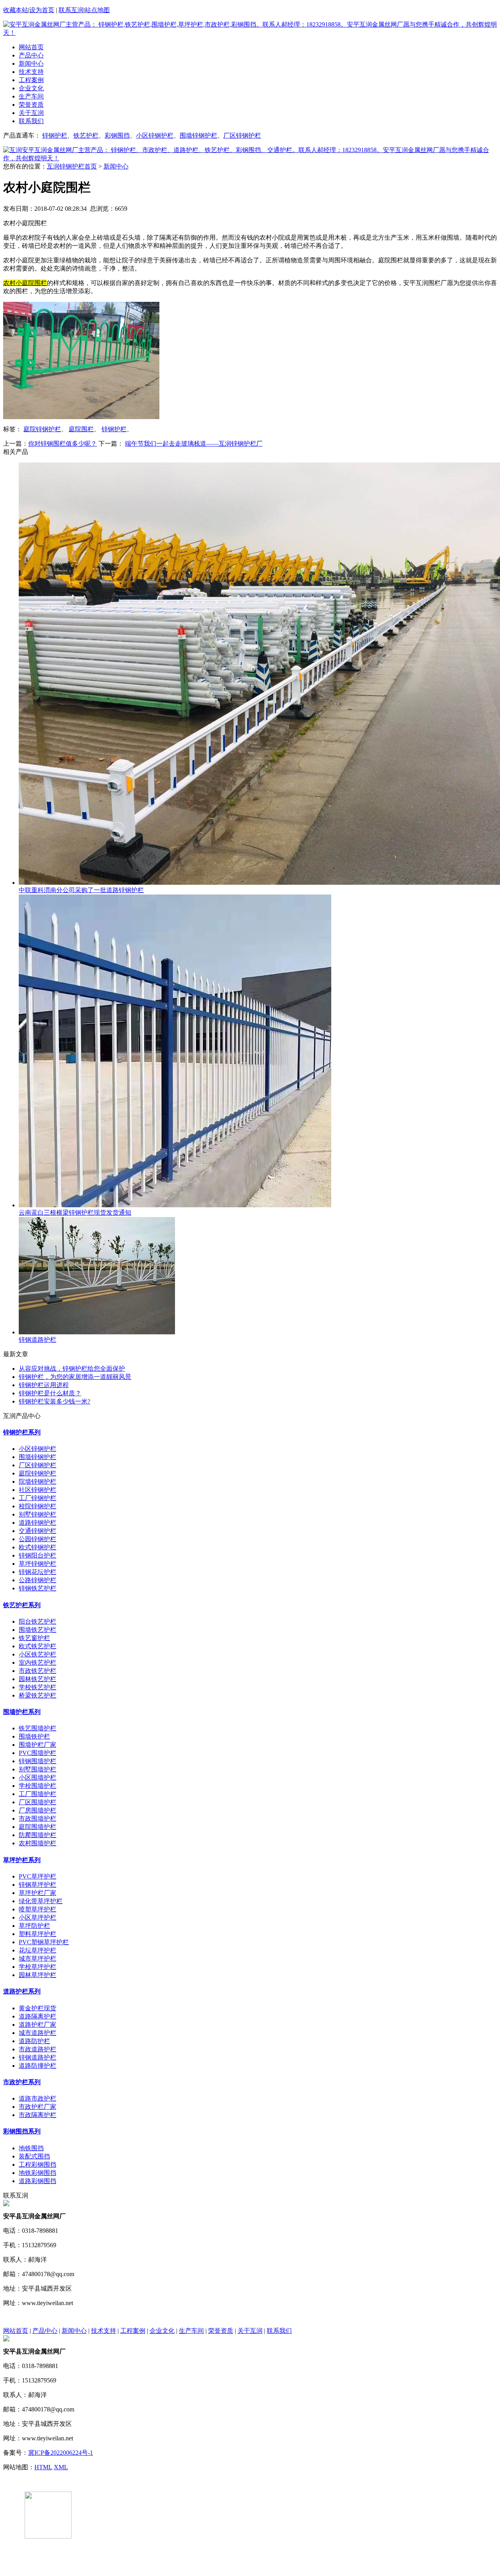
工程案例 (31, 80)
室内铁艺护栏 (37, 1663)
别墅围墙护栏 (37, 1769)
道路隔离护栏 (37, 2016)
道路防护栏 (34, 2041)
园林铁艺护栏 (37, 1679)
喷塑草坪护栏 (37, 1909)
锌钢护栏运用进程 (44, 1385)
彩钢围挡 (117, 135)
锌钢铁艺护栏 (37, 1588)
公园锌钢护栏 (37, 1539)
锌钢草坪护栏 (37, 1885)
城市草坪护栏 (37, 1958)
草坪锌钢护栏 (37, 1564)
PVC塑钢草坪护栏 (44, 1942)
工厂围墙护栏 (37, 1794)
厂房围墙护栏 (37, 1810)
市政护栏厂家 (37, 2107)
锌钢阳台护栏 (37, 1555)
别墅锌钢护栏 (37, 1514)
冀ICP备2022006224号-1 (61, 2453)
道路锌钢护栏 (37, 1523)
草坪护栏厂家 (37, 1893)
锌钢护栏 (55, 135)
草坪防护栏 (34, 1926)
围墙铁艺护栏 (37, 1630)
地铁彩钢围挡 (37, 2173)
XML (61, 2467)
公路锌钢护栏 (37, 1580)
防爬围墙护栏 (37, 1835)
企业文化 (31, 88)
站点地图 (97, 10)
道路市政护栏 (37, 2098)
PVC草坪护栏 (37, 1876)
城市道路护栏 (37, 2033)
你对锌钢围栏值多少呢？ (62, 444)
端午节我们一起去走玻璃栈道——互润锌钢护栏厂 (194, 444)
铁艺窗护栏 (34, 1638)
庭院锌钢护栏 (42, 429)
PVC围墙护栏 (37, 1753)
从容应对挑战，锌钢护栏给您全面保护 (72, 1369)
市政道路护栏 (37, 2049)
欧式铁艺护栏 (37, 1646)
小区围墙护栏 (37, 1777)
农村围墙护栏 (37, 1843)
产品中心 (31, 55)
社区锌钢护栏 (37, 1490)
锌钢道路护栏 (37, 2057)
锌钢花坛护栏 (37, 1572)
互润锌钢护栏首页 (72, 166)
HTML (43, 2467)
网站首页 (31, 47)
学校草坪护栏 (37, 1967)
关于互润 (31, 113)
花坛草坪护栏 (37, 1950)
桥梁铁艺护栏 (37, 1695)
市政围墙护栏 (37, 1819)
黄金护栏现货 (37, 2008)
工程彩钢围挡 (37, 2165)
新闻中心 (31, 64)
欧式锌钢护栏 (37, 1547)
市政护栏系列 (22, 2082)
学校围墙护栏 (37, 1786)
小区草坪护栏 (37, 1917)
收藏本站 (16, 10)
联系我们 (31, 121)
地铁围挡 (31, 2148)
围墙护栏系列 (22, 1712)
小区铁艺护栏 (37, 1654)
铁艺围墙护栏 (37, 1728)
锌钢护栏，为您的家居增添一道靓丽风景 (75, 1377)
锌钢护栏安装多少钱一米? (54, 1401)
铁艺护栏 (86, 135)
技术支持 (31, 72)
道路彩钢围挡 (37, 2181)
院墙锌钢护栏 (37, 1482)
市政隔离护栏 (37, 2115)
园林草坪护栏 (37, 1975)
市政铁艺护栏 (37, 1671)
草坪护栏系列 (22, 1860)
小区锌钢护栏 (155, 135)
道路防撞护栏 (37, 2066)
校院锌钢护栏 (37, 1506)
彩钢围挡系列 (22, 2131)
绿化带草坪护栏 (41, 1901)
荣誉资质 (31, 105)
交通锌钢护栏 (37, 1531)
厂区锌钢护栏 (242, 135)
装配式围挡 (34, 2156)
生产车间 (31, 96)
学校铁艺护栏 (37, 1687)
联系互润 (71, 10)
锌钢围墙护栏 (37, 1761)
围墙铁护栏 (34, 1736)
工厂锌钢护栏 (37, 1498)
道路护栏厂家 (37, 2025)
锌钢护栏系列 (22, 1432)
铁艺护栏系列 (22, 1605)
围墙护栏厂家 (37, 1745)
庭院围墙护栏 (37, 1827)
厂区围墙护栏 (37, 1802)
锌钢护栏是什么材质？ (50, 1393)
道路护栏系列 (22, 1991)
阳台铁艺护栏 (37, 1621)
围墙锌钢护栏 (198, 135)
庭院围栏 (81, 429)
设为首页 (42, 10)
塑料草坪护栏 (37, 1934)
